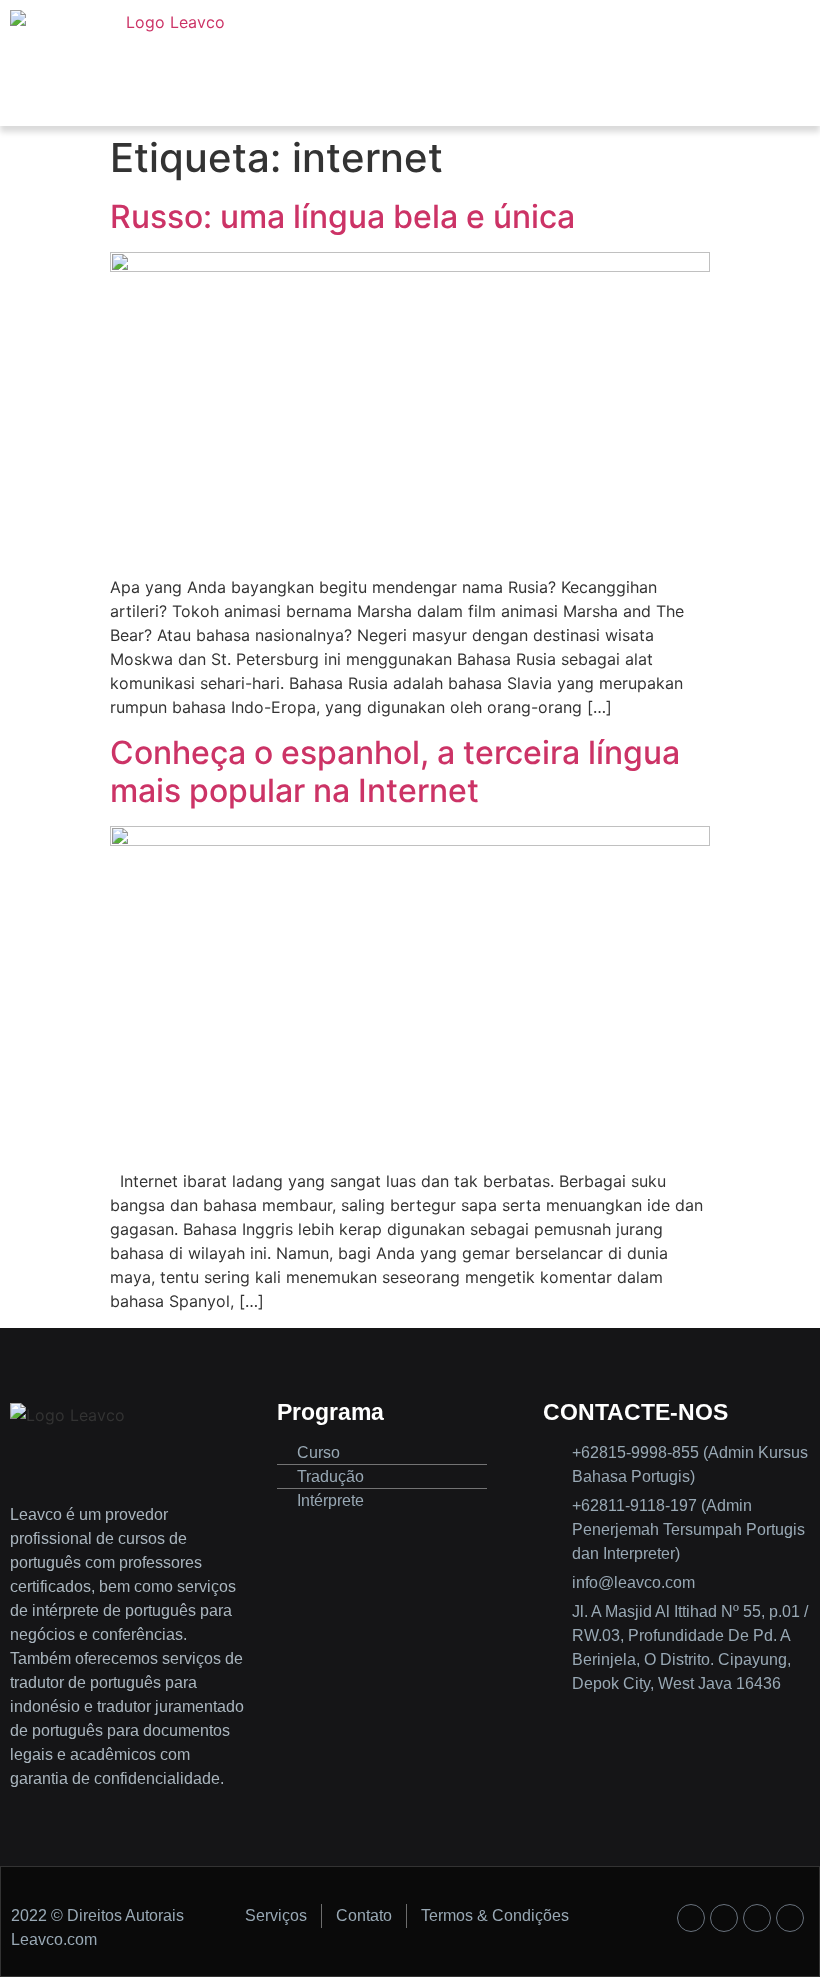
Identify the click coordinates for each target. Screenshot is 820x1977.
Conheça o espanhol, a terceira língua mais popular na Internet (395, 771)
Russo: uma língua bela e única (342, 216)
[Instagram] (724, 1918)
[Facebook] (691, 1918)
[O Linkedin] (790, 1918)
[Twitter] (757, 1918)
